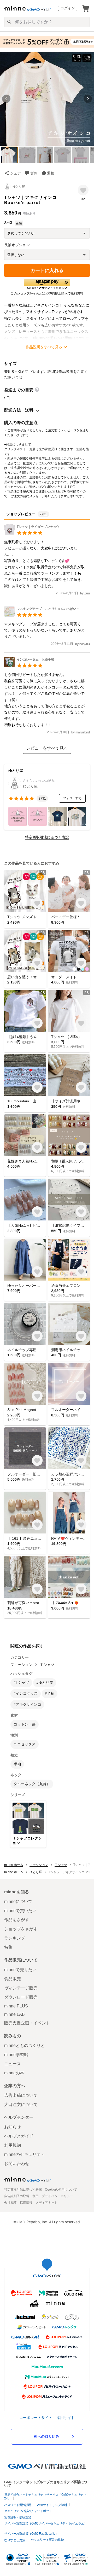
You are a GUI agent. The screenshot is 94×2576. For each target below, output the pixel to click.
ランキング (15, 1938)
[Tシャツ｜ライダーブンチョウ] (32, 533)
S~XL (9, 223)
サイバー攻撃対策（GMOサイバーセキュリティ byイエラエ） (46, 2523)
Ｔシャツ (47, 1665)
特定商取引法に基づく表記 (47, 837)
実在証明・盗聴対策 (18, 2517)
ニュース (13, 2064)
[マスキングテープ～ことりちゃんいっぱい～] (42, 615)
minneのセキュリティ (25, 2154)
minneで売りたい (20, 1970)
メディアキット (46, 2203)
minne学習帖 (16, 2055)
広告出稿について (21, 2095)
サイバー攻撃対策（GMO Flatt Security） (31, 2534)
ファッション (21, 1665)
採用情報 (26, 2203)
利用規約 (13, 2145)
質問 (34, 173)
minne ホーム (14, 1865)
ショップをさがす (21, 1929)
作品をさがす (17, 1920)
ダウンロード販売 (21, 1997)
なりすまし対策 (15, 2540)
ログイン (68, 8)
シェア (15, 173)
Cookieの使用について (61, 2190)
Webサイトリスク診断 (52, 2505)
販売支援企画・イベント (27, 2023)
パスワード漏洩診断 (18, 2505)
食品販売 (13, 1979)
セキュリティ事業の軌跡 (47, 2540)
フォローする (72, 798)
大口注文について (21, 2105)
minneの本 (14, 2073)
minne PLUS (16, 2006)
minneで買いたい (20, 1911)
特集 (8, 1947)
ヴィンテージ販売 (21, 1988)
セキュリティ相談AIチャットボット (28, 2511)
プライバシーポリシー (57, 2196)
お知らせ (13, 2127)
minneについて (18, 1901)
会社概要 (10, 2203)
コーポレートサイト (36, 2418)
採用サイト (66, 2418)
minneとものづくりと (25, 2045)
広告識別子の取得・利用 (21, 2196)
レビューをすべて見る (47, 748)
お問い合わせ (17, 2164)
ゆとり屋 (19, 187)
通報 (51, 173)
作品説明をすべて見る (44, 347)
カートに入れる (47, 270)
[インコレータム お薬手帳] (29, 666)
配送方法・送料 (19, 410)
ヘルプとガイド (19, 2136)
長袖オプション (17, 245)
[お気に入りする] (83, 190)
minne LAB (14, 2014)
